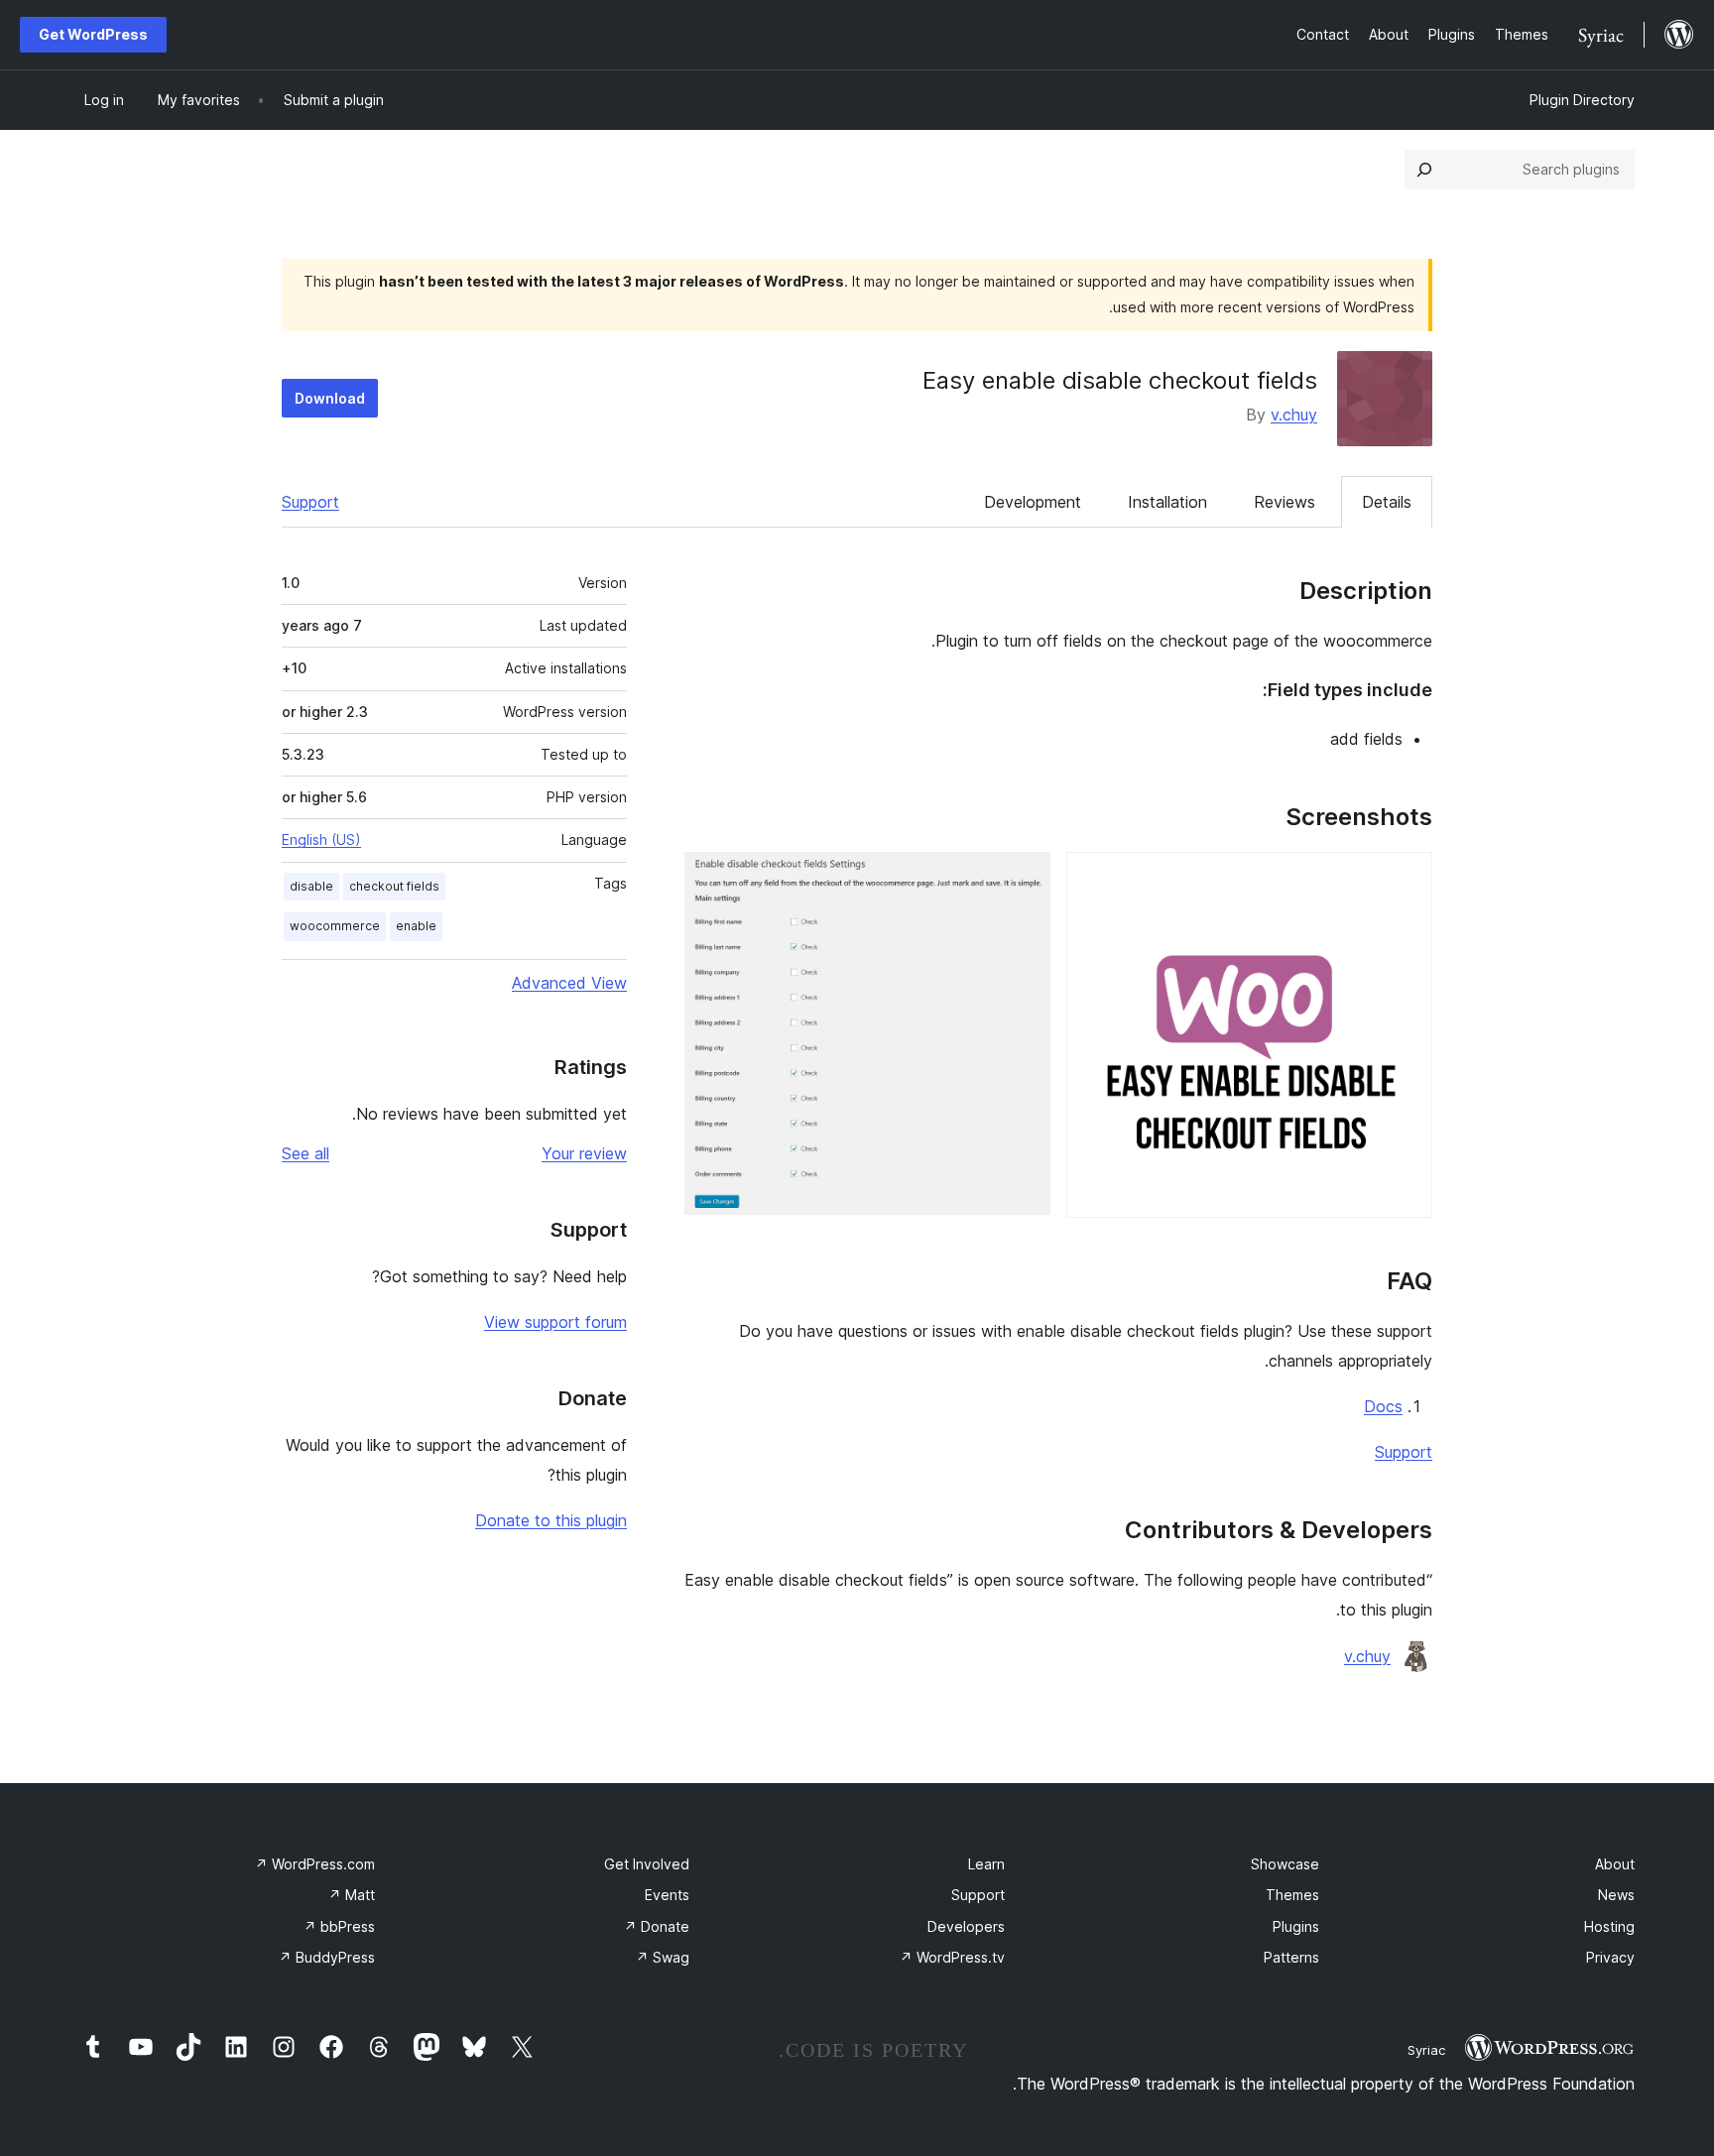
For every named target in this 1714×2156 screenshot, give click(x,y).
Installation (1167, 502)
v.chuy (1294, 415)
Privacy (1610, 1957)
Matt (352, 1895)
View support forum (555, 1322)
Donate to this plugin (551, 1520)
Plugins (1296, 1926)
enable (416, 926)
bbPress (339, 1926)
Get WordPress (93, 34)
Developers (966, 1926)
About (1615, 1864)
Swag (663, 1957)
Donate (657, 1926)
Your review (584, 1153)
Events (667, 1895)
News (1616, 1895)
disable (311, 886)
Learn (986, 1864)
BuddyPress (327, 1957)
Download (330, 398)
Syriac (1426, 2050)
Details (1387, 502)
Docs (1383, 1406)
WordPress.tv (952, 1957)
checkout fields (394, 886)
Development (1033, 502)
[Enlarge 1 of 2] (1406, 879)
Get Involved (647, 1864)
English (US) (321, 839)
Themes (1292, 1895)
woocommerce (335, 926)
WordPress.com (315, 1864)
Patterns (1291, 1957)
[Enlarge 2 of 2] (1024, 879)
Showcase (1285, 1864)
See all (306, 1153)
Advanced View (569, 983)
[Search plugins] (1424, 170)
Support (310, 502)
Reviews (1285, 502)
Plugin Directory (1582, 100)
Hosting (1609, 1926)
